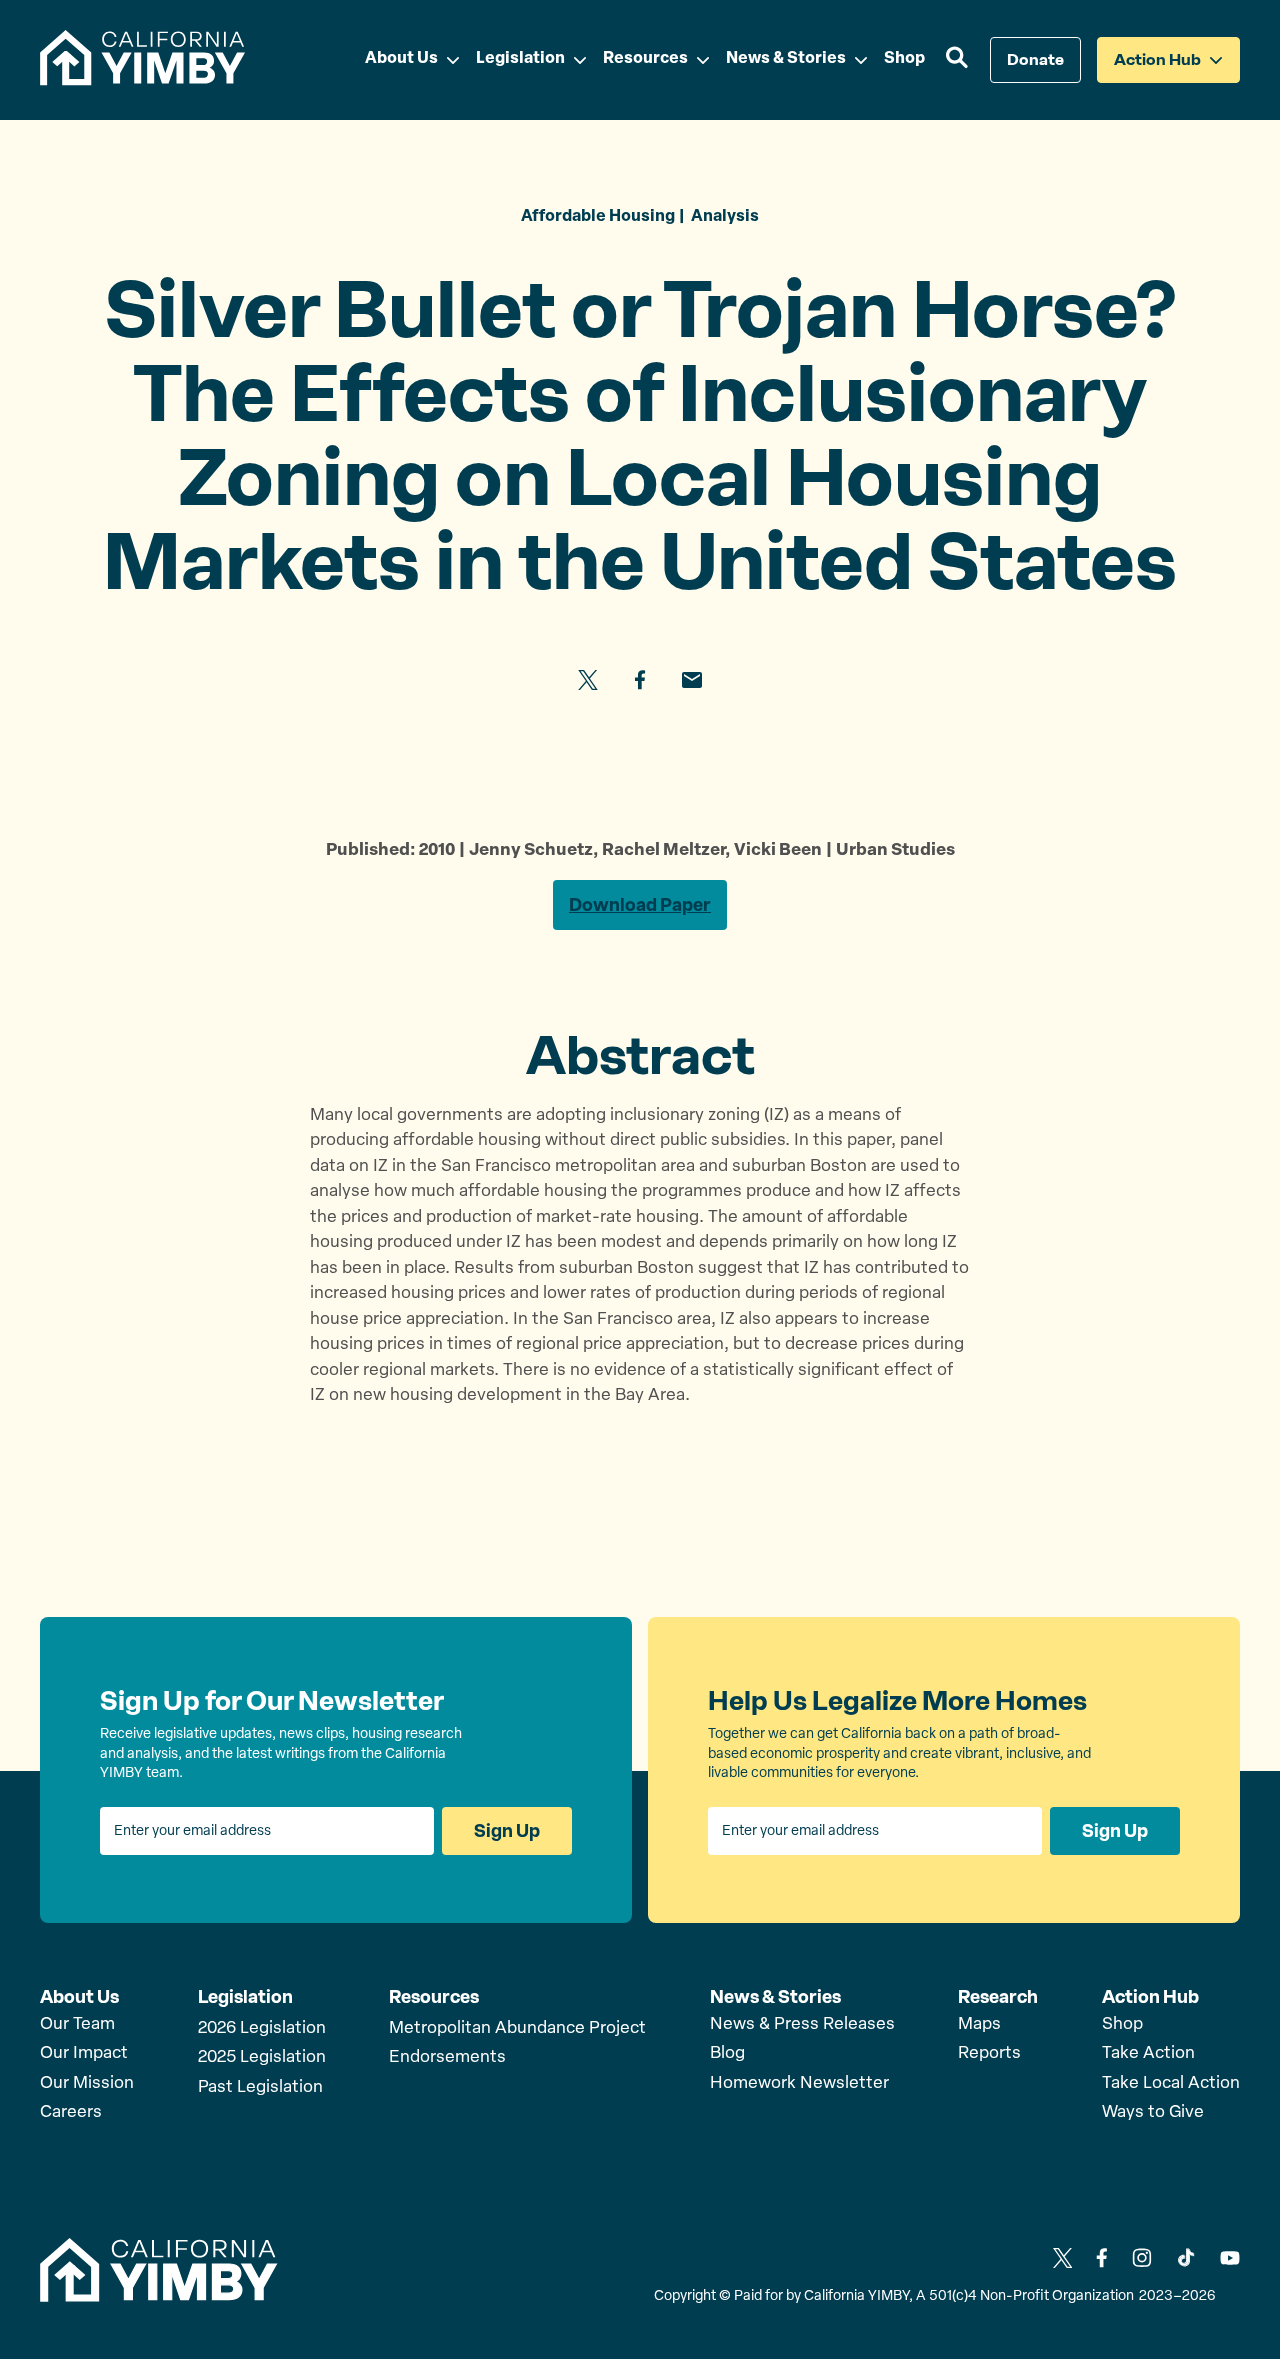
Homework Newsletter (799, 2083)
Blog (727, 2053)
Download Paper (640, 905)
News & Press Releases (802, 2024)
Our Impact (84, 2053)
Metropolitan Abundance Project (517, 2028)
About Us (79, 1997)
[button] (957, 60)
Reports (989, 2053)
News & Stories (775, 1997)
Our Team (77, 2024)
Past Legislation (260, 2087)
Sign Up (507, 1831)
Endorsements (447, 2057)
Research (998, 1997)
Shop (1122, 2024)
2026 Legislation (262, 2028)
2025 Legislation (262, 2057)
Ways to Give (1153, 2112)
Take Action (1148, 2053)
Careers (71, 2112)
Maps (979, 2024)
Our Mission (87, 2083)
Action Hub (1150, 1997)
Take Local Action (1171, 2083)
